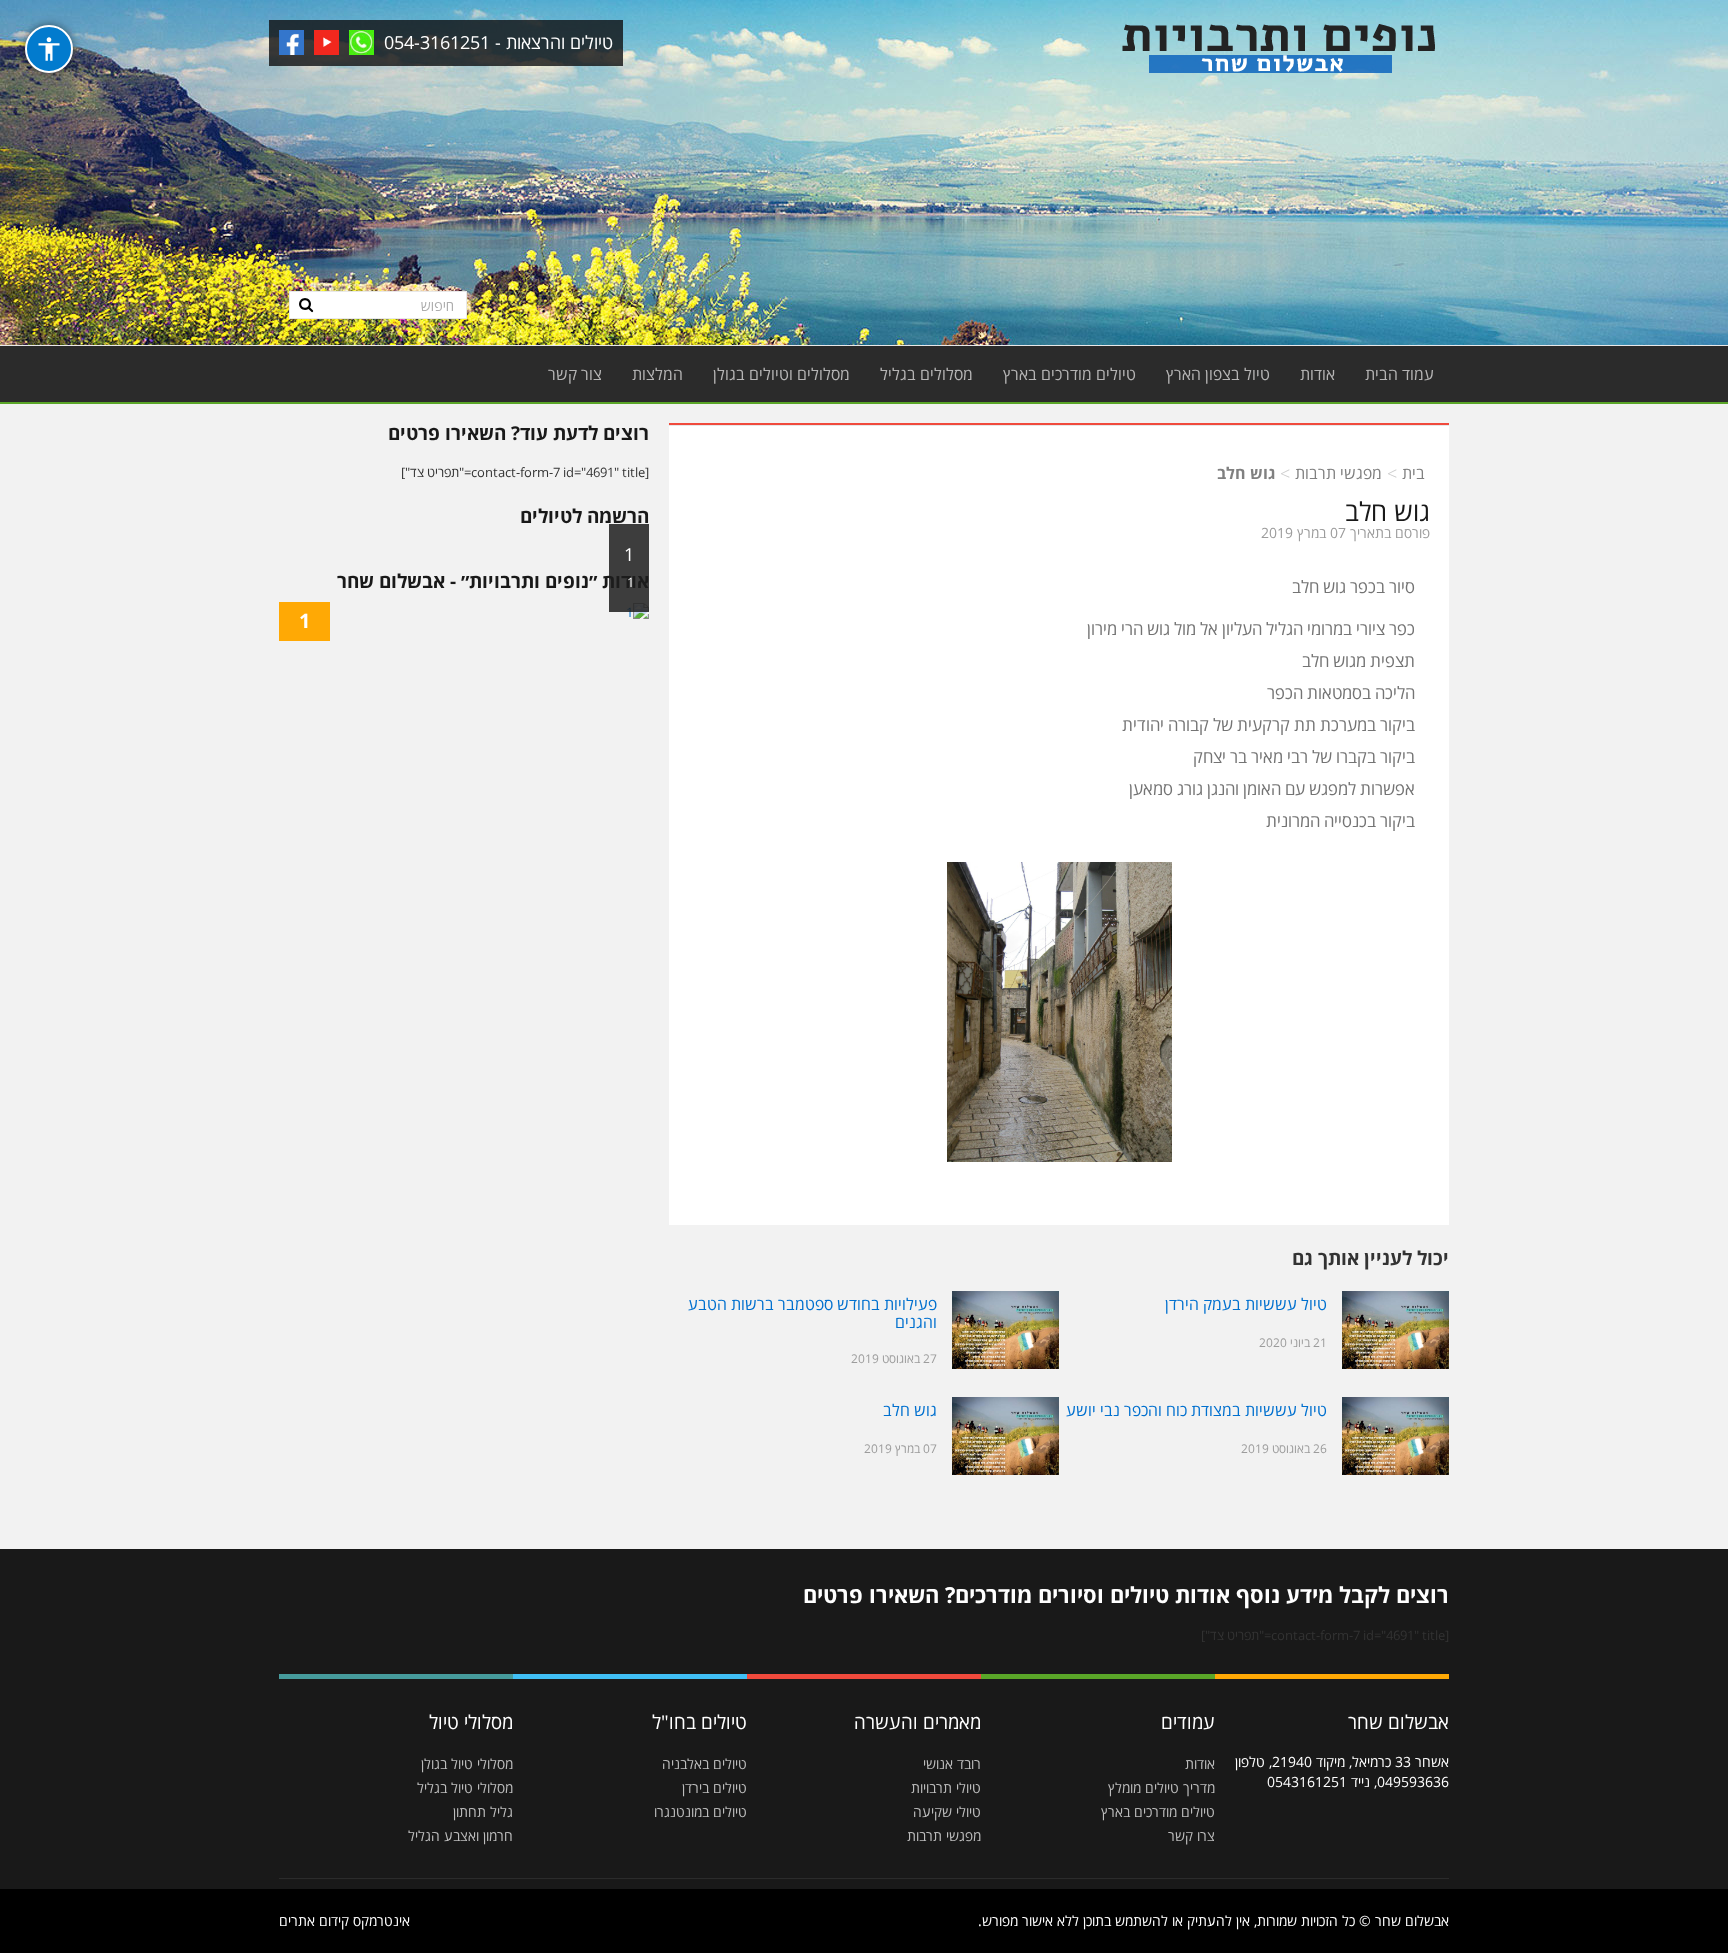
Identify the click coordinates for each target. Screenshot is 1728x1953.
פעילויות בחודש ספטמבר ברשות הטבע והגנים (812, 1313)
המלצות (657, 374)
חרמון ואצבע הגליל (460, 1835)
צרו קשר (1191, 1835)
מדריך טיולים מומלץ (1161, 1787)
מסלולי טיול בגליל (465, 1787)
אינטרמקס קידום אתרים (344, 1920)
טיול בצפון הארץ (1218, 374)
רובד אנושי (952, 1763)
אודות (1317, 374)
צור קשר (575, 374)
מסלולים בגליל (926, 374)
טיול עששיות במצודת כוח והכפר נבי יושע (1196, 1410)
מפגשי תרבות (1338, 473)
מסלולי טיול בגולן (467, 1763)
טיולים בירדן (714, 1787)
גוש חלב (910, 1410)
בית (1413, 473)
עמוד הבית (1399, 374)
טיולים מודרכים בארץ (1069, 374)
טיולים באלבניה (704, 1763)
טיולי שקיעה (947, 1811)
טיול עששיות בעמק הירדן (1246, 1304)
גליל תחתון (483, 1811)
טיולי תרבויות (946, 1787)
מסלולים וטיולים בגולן (781, 374)
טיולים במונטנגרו (700, 1811)
